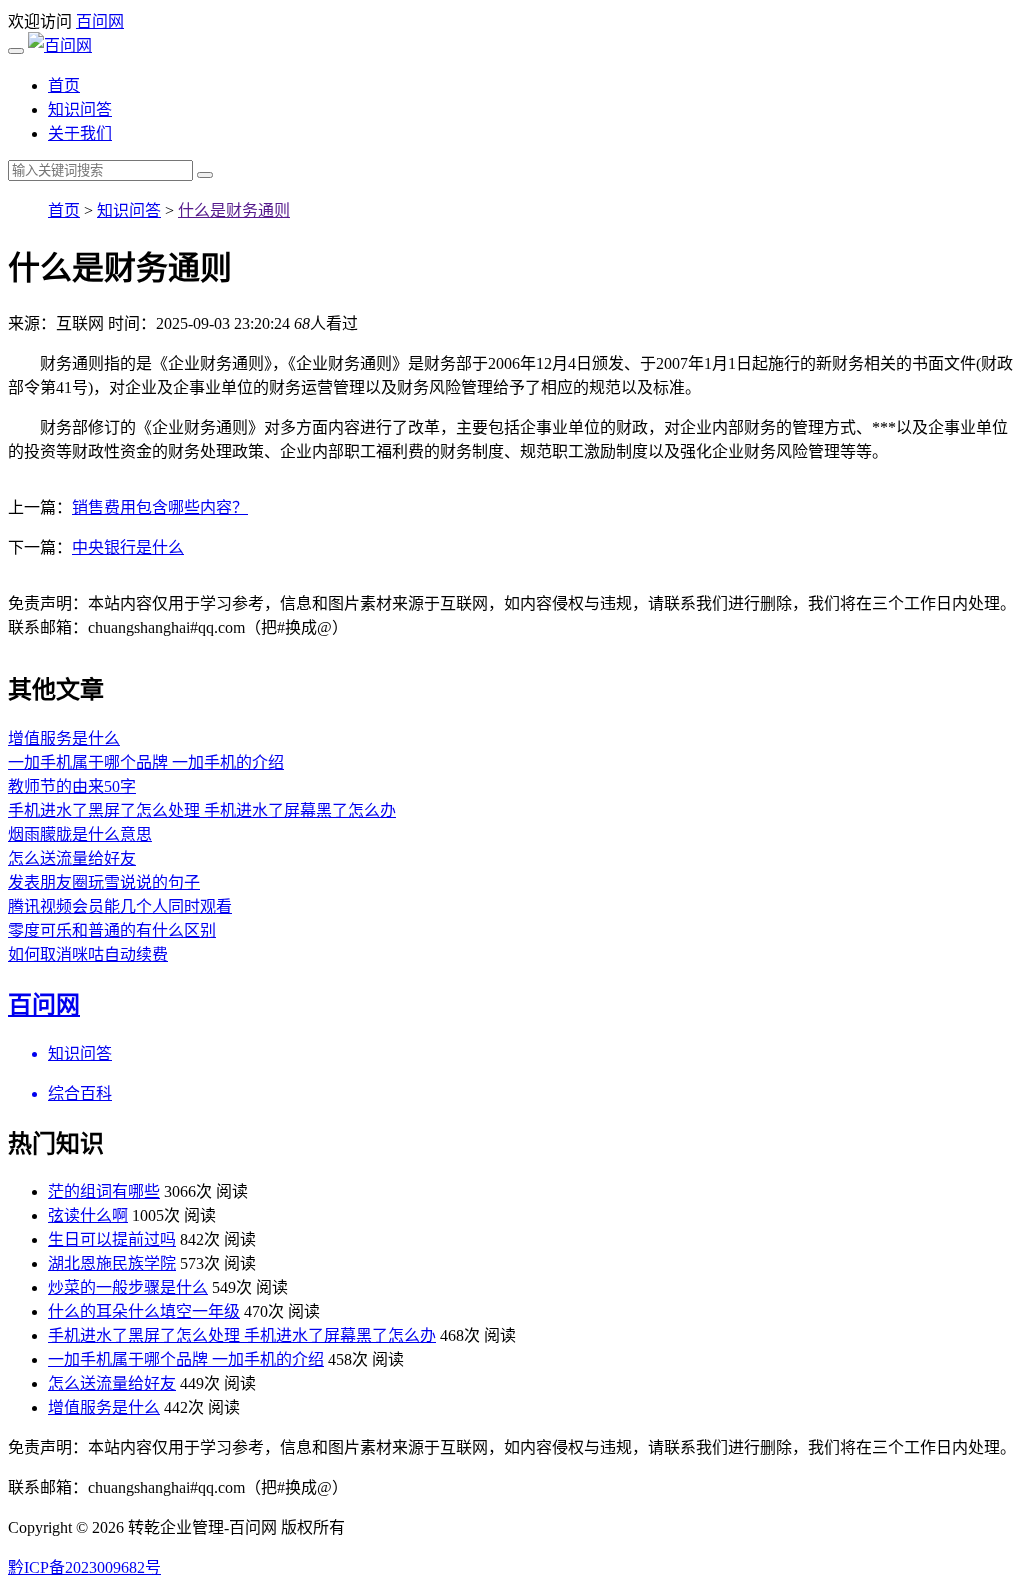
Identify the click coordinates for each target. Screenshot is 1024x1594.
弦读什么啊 (88, 1215)
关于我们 (80, 133)
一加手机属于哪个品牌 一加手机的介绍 (146, 762)
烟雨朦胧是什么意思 (80, 834)
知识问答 (80, 109)
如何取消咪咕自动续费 (88, 954)
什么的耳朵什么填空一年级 (144, 1311)
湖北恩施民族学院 (112, 1263)
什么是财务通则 (234, 210)
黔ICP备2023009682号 (84, 1567)
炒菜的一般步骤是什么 (128, 1287)
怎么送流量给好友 (72, 858)
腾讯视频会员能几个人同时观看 (120, 906)
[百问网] (60, 45)
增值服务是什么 (64, 738)
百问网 (100, 21)
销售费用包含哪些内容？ (160, 507)
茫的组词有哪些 (104, 1191)
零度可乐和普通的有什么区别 (112, 930)
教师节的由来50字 (72, 786)
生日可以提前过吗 (112, 1239)
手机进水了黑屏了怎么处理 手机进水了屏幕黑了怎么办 (202, 810)
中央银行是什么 (128, 547)
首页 (64, 85)
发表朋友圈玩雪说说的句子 (104, 882)
